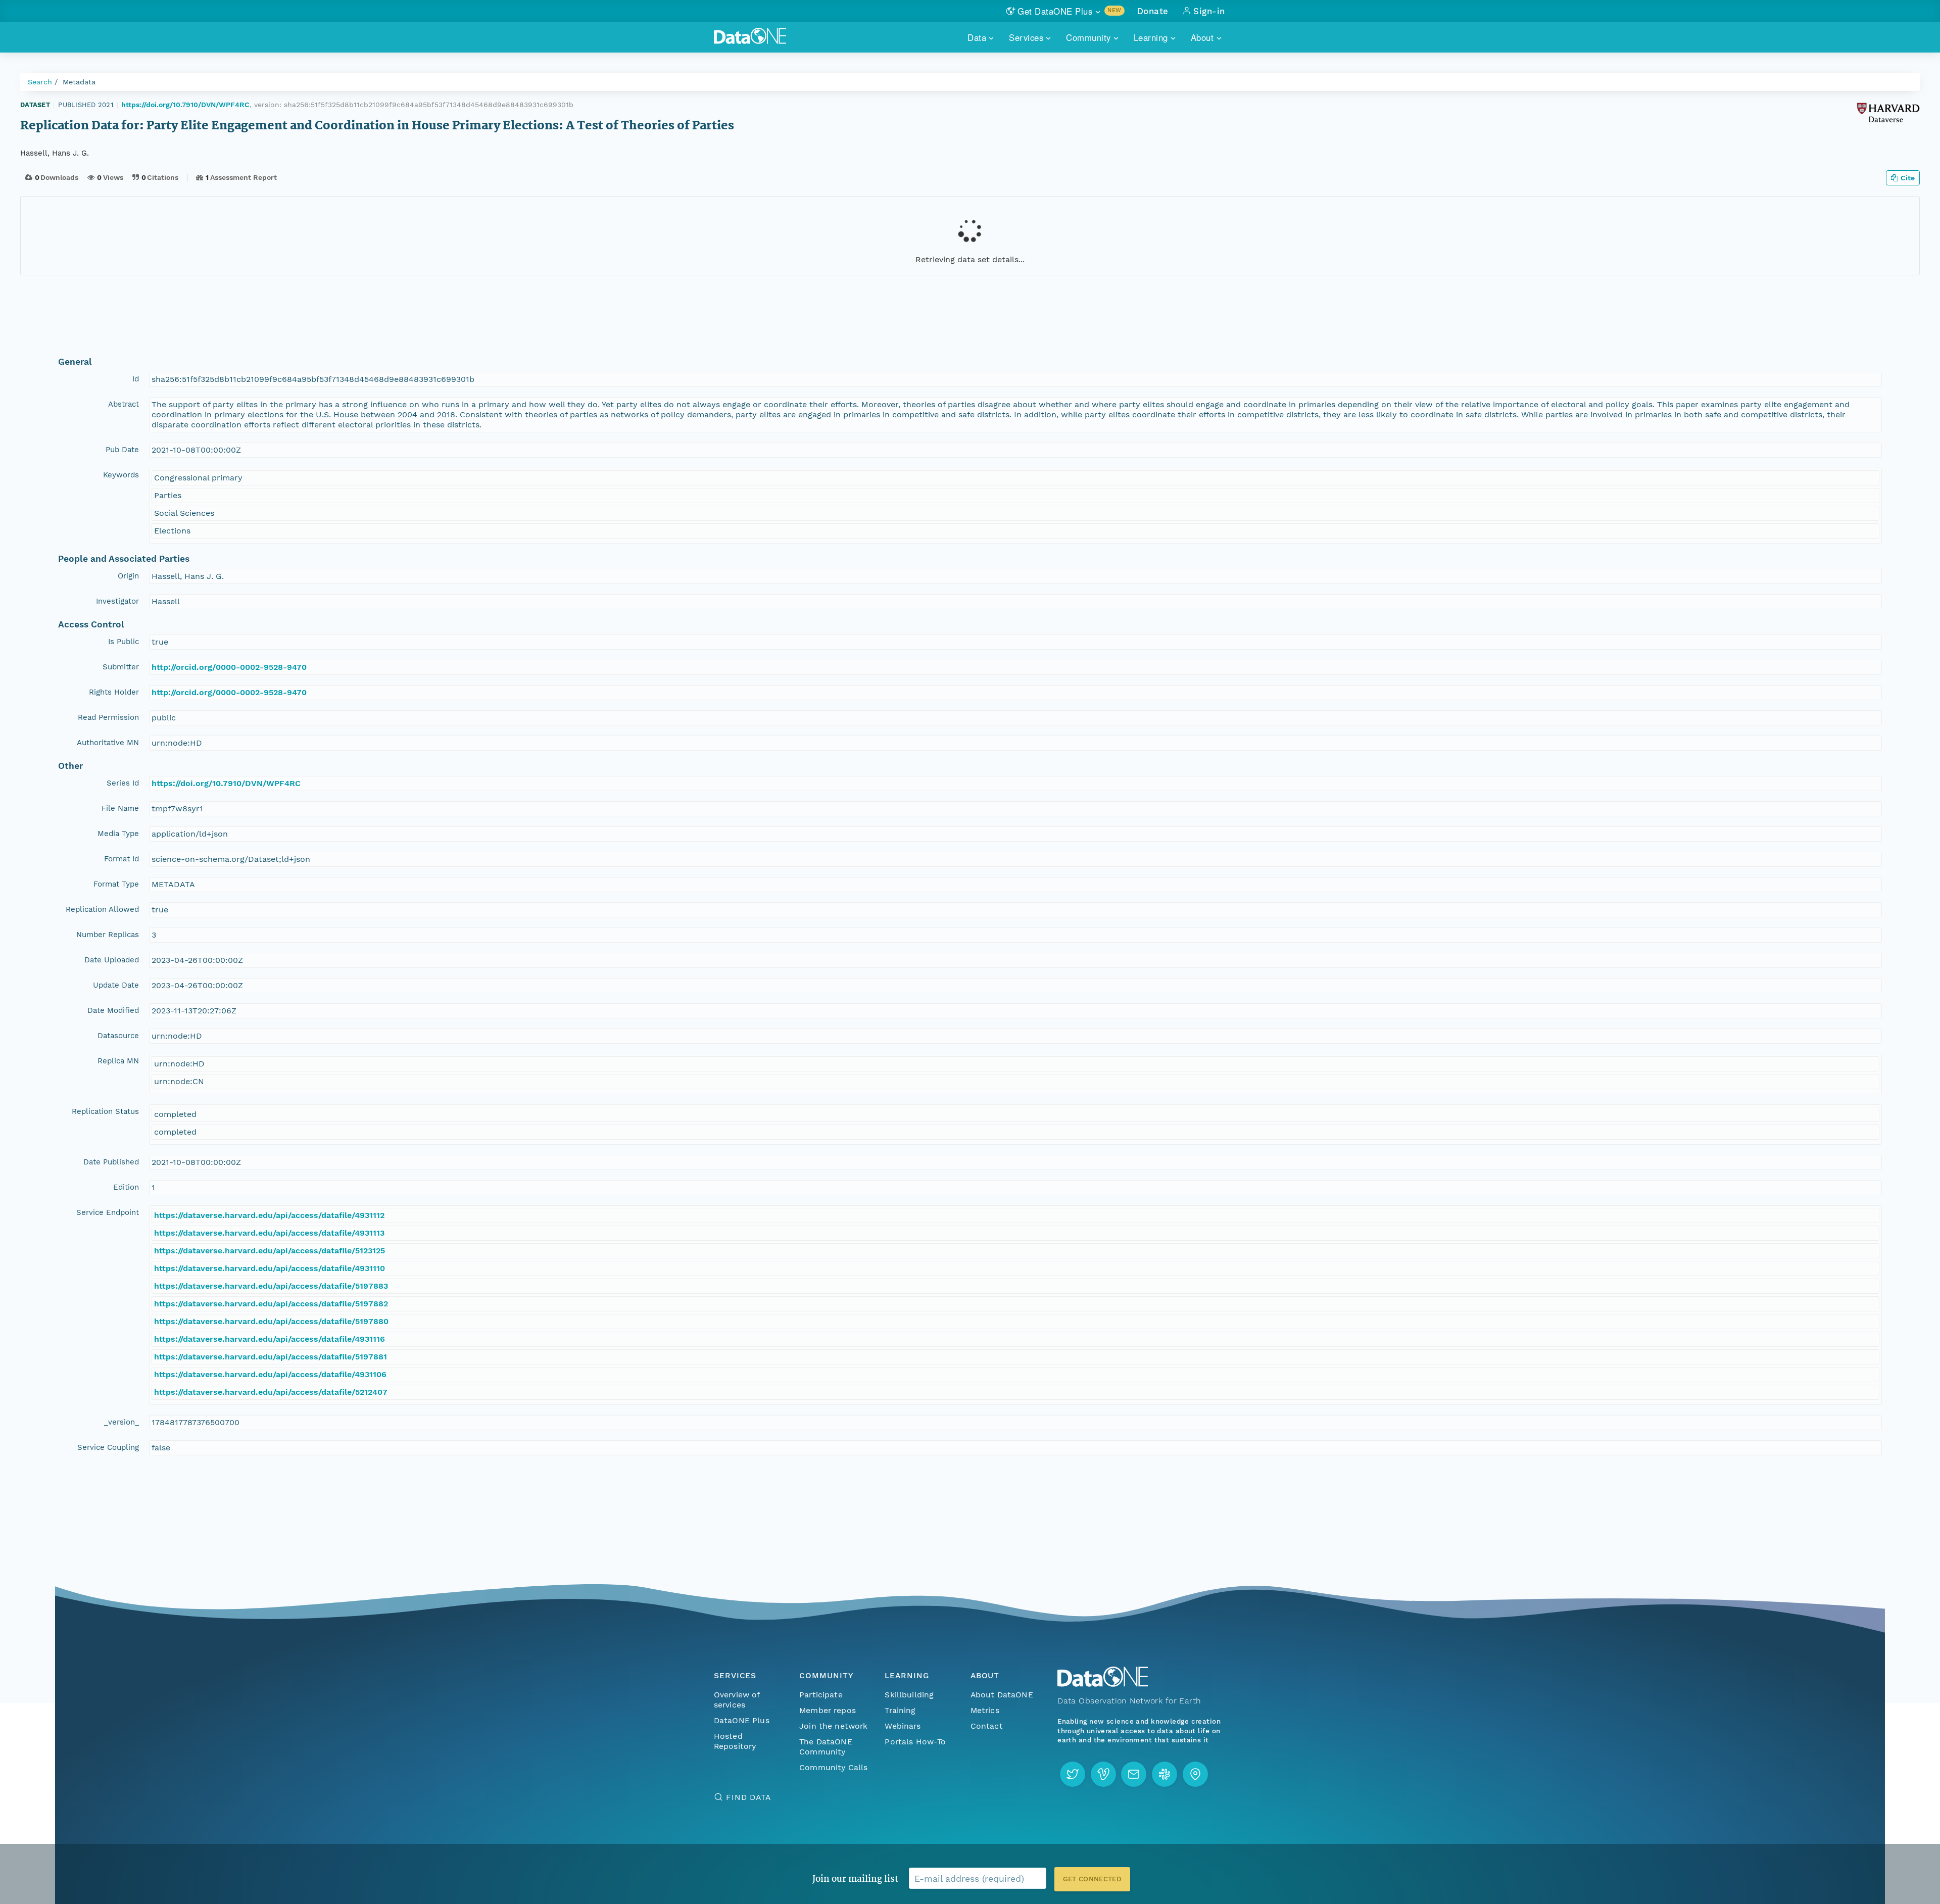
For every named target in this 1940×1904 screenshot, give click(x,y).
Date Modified (113, 1010)
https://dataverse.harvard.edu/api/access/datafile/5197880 (271, 1321)
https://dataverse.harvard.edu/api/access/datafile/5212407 (271, 1392)
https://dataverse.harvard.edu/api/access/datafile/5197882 (271, 1304)
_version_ (122, 1422)
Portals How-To (915, 1742)
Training (900, 1710)
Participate (821, 1695)
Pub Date (122, 450)
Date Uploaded (112, 960)
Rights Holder (114, 692)
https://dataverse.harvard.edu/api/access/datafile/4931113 (269, 1233)
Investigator (117, 601)
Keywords (121, 475)
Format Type (116, 884)
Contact (987, 1726)
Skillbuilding (909, 1695)
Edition (126, 1187)
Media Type (118, 834)
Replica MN (118, 1061)
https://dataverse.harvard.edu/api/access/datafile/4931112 (269, 1215)
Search (40, 82)
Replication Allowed (102, 909)
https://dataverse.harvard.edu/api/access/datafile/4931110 (270, 1268)
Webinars (903, 1726)
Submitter (121, 667)
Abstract (124, 404)
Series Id (123, 783)
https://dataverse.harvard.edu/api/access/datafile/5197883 (271, 1286)
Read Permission (108, 717)
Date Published (111, 1162)
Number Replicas (108, 935)
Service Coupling (108, 1447)
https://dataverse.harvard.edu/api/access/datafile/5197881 (271, 1357)
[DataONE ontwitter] (1073, 1774)
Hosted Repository (735, 1741)
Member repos (828, 1710)
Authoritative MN (108, 743)
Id (136, 379)
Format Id (122, 859)
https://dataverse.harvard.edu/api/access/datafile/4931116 (270, 1339)
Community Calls (833, 1767)
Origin (128, 576)
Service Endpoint (108, 1212)
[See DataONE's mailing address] (1195, 1774)
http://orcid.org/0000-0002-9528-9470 (229, 667)
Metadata (79, 82)
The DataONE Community (826, 1747)
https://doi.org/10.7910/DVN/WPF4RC (185, 105)
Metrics (985, 1710)
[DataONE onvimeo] (1103, 1774)
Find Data (748, 1797)
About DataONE (1002, 1695)
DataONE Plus (742, 1720)
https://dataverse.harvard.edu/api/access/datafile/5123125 (270, 1251)
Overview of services (737, 1700)
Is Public (124, 642)
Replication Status (105, 1111)
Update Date (116, 985)
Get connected (1092, 1879)
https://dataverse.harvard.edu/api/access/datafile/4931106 (270, 1374)
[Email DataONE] (1134, 1774)
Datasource (118, 1036)
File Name (120, 808)
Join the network (834, 1726)
